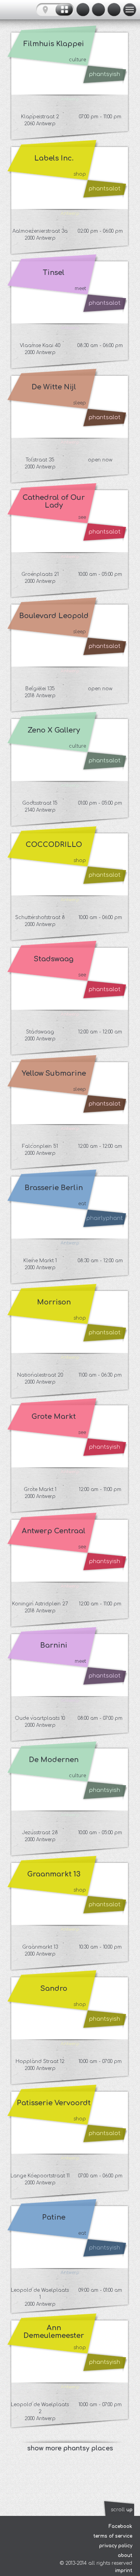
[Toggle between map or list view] (55, 10)
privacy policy (116, 2546)
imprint (124, 2571)
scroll (122, 2510)
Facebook (120, 2526)
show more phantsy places (70, 2448)
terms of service (113, 2536)
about (125, 2555)
